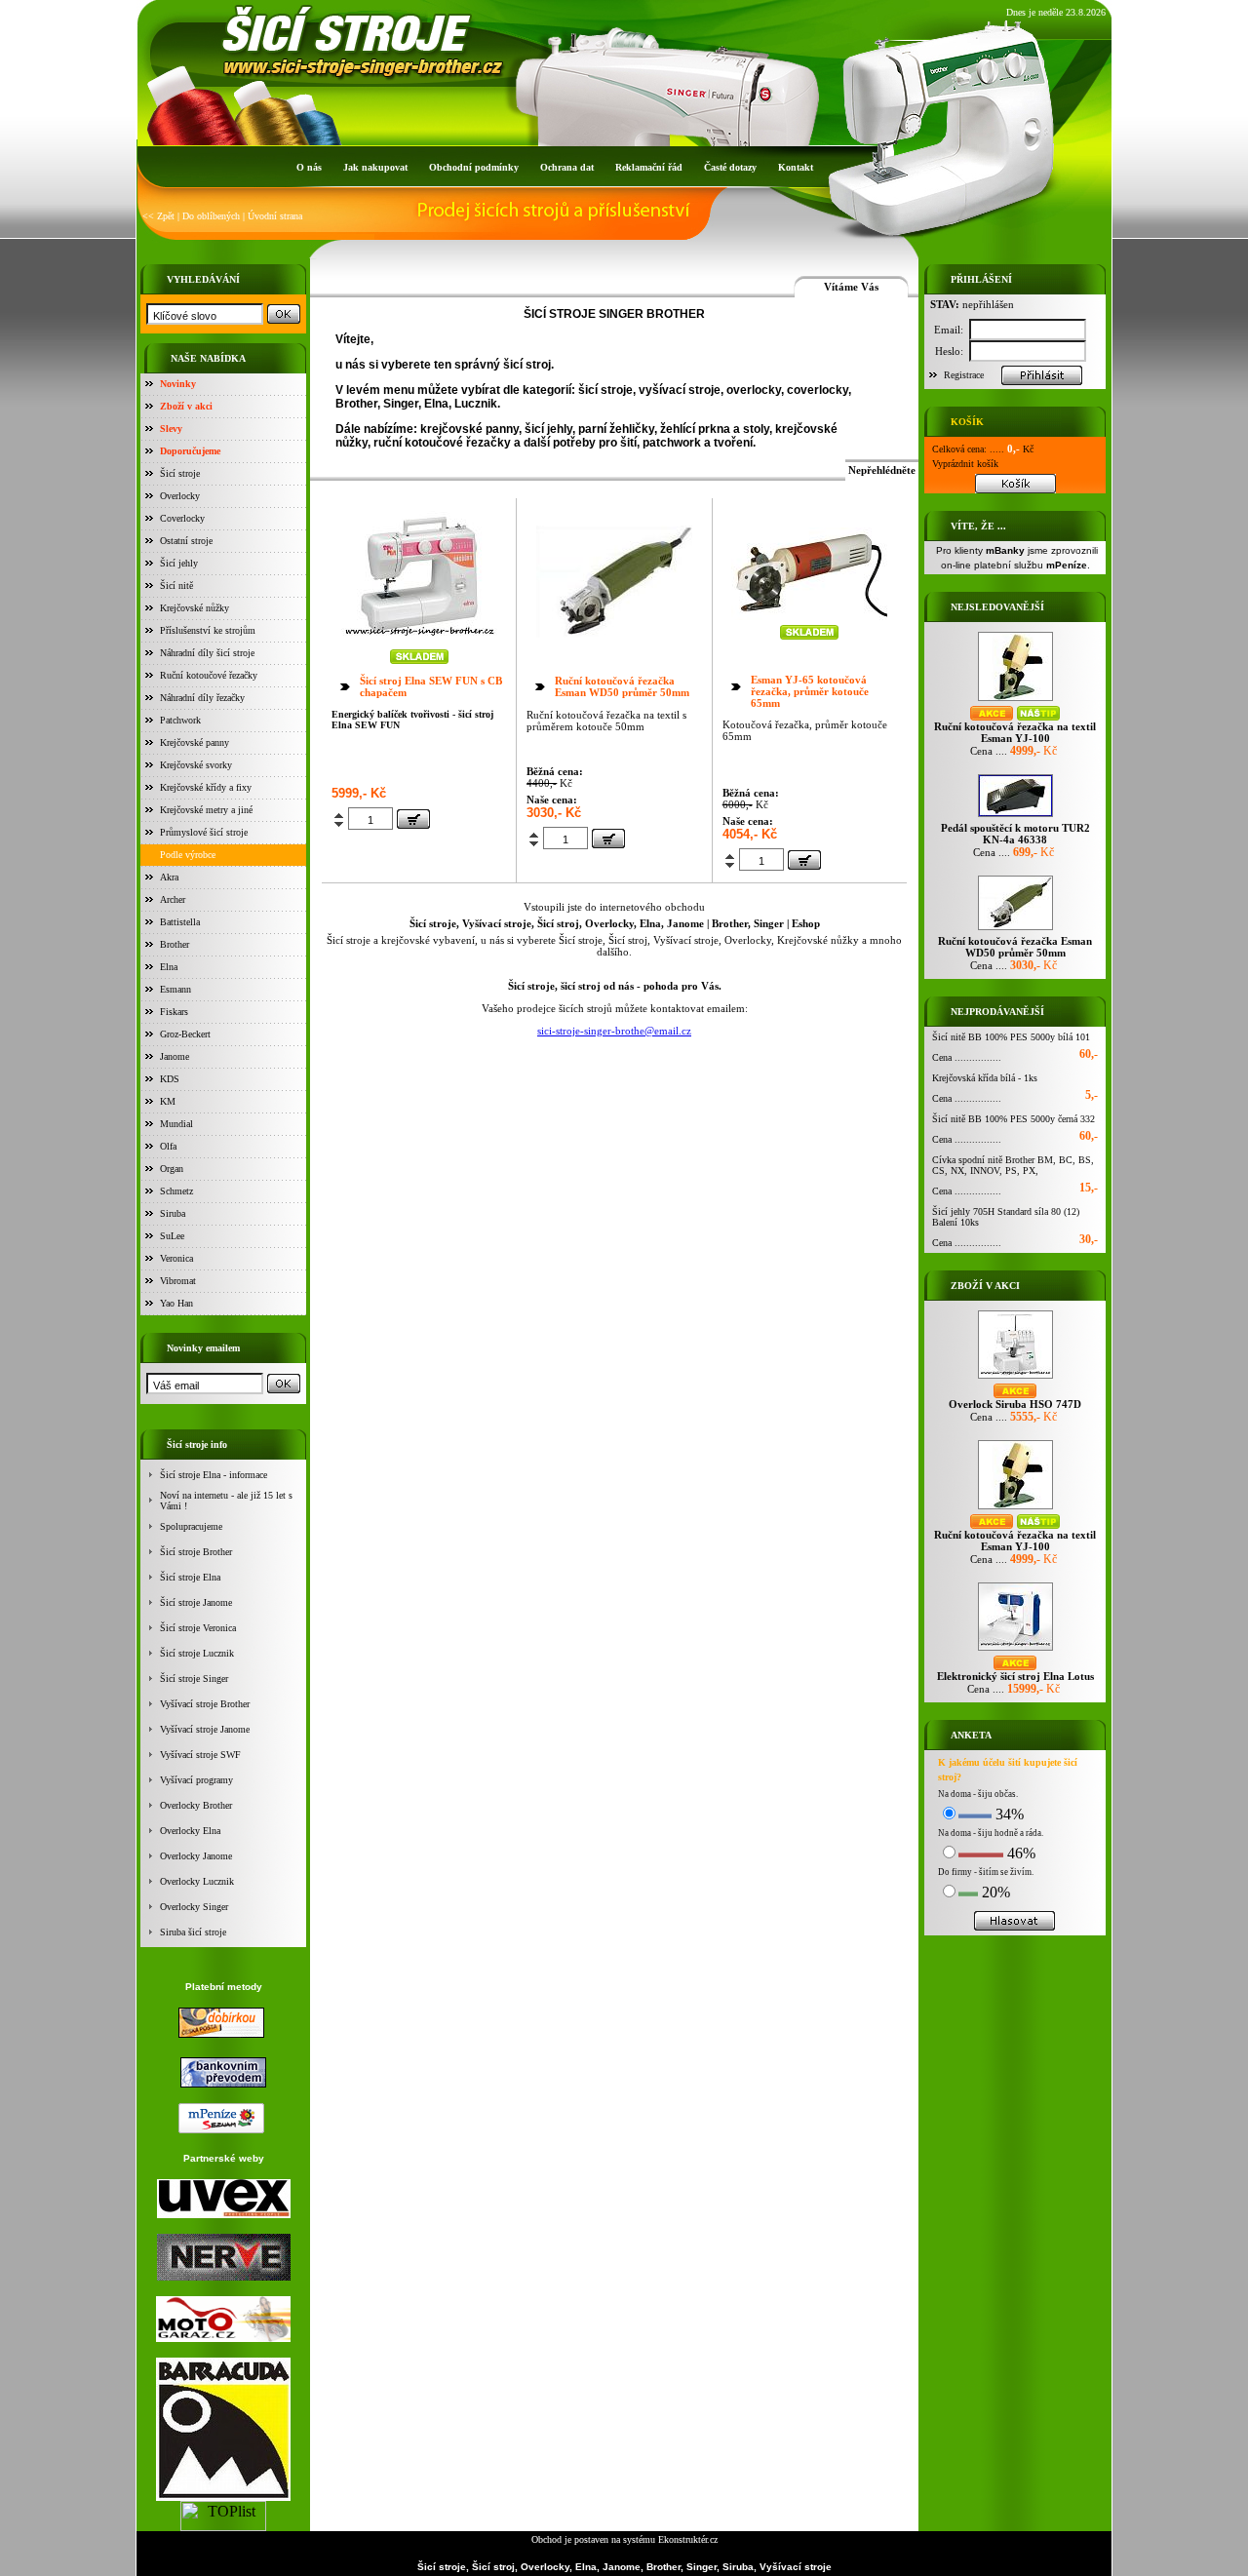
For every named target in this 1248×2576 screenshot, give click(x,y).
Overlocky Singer (194, 1907)
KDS (170, 1079)
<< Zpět (158, 216)
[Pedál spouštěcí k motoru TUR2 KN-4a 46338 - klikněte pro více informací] (1015, 817)
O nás (309, 167)
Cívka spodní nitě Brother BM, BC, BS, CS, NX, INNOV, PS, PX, (1013, 1165)
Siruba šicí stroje (193, 1932)
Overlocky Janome (196, 1856)
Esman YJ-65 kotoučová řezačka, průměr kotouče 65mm (810, 691)
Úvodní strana (275, 216)
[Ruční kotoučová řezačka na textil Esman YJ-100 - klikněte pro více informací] (1015, 701)
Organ (172, 1169)
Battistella (180, 922)
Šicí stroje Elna (190, 1577)
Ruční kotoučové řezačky (209, 675)
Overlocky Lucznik (197, 1881)
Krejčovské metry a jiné (206, 810)
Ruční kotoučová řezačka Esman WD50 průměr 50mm (622, 686)
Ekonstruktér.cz (688, 2539)
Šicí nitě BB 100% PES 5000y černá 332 (1014, 1119)
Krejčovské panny (195, 742)
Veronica (176, 1258)
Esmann (175, 989)
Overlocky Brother (196, 1805)
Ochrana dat (567, 167)
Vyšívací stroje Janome (205, 1729)
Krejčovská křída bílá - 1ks (985, 1078)
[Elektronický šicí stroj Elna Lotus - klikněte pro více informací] (1015, 1650)
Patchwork (180, 720)
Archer (173, 899)
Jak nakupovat (375, 167)
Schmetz (176, 1191)
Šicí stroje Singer (194, 1678)
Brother (175, 944)
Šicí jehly (179, 563)
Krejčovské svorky (196, 765)
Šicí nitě (176, 585)
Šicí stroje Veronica (198, 1628)
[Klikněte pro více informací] (419, 644)
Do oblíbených (211, 216)
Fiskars (174, 1012)
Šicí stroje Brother (196, 1552)
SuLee (172, 1236)
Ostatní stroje (186, 541)
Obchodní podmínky (474, 167)
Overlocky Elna (190, 1831)
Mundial (176, 1124)
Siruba (173, 1213)
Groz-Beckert (185, 1034)
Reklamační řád (649, 167)
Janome (175, 1056)
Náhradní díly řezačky (202, 698)
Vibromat (178, 1281)
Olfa (168, 1146)
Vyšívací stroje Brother (205, 1704)
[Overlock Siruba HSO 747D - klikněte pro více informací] (1015, 1378)
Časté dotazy (730, 167)
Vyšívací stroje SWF (200, 1755)
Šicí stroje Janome (196, 1602)
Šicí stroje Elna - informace (214, 1475)
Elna (169, 967)
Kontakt (796, 167)
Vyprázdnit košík (965, 464)
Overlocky (180, 496)
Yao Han (176, 1303)
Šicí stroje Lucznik (197, 1653)
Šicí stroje (180, 473)
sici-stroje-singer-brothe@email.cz (614, 1031)
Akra (169, 877)
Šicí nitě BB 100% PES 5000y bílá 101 (1011, 1037)
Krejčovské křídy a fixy (206, 787)
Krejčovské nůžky (195, 608)
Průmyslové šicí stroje (204, 832)
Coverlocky (182, 518)
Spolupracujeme (191, 1526)
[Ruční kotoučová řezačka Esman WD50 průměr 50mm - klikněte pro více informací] (1015, 930)
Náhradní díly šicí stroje (207, 653)
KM (168, 1101)
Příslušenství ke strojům (208, 630)
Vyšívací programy (196, 1780)
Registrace (964, 375)
